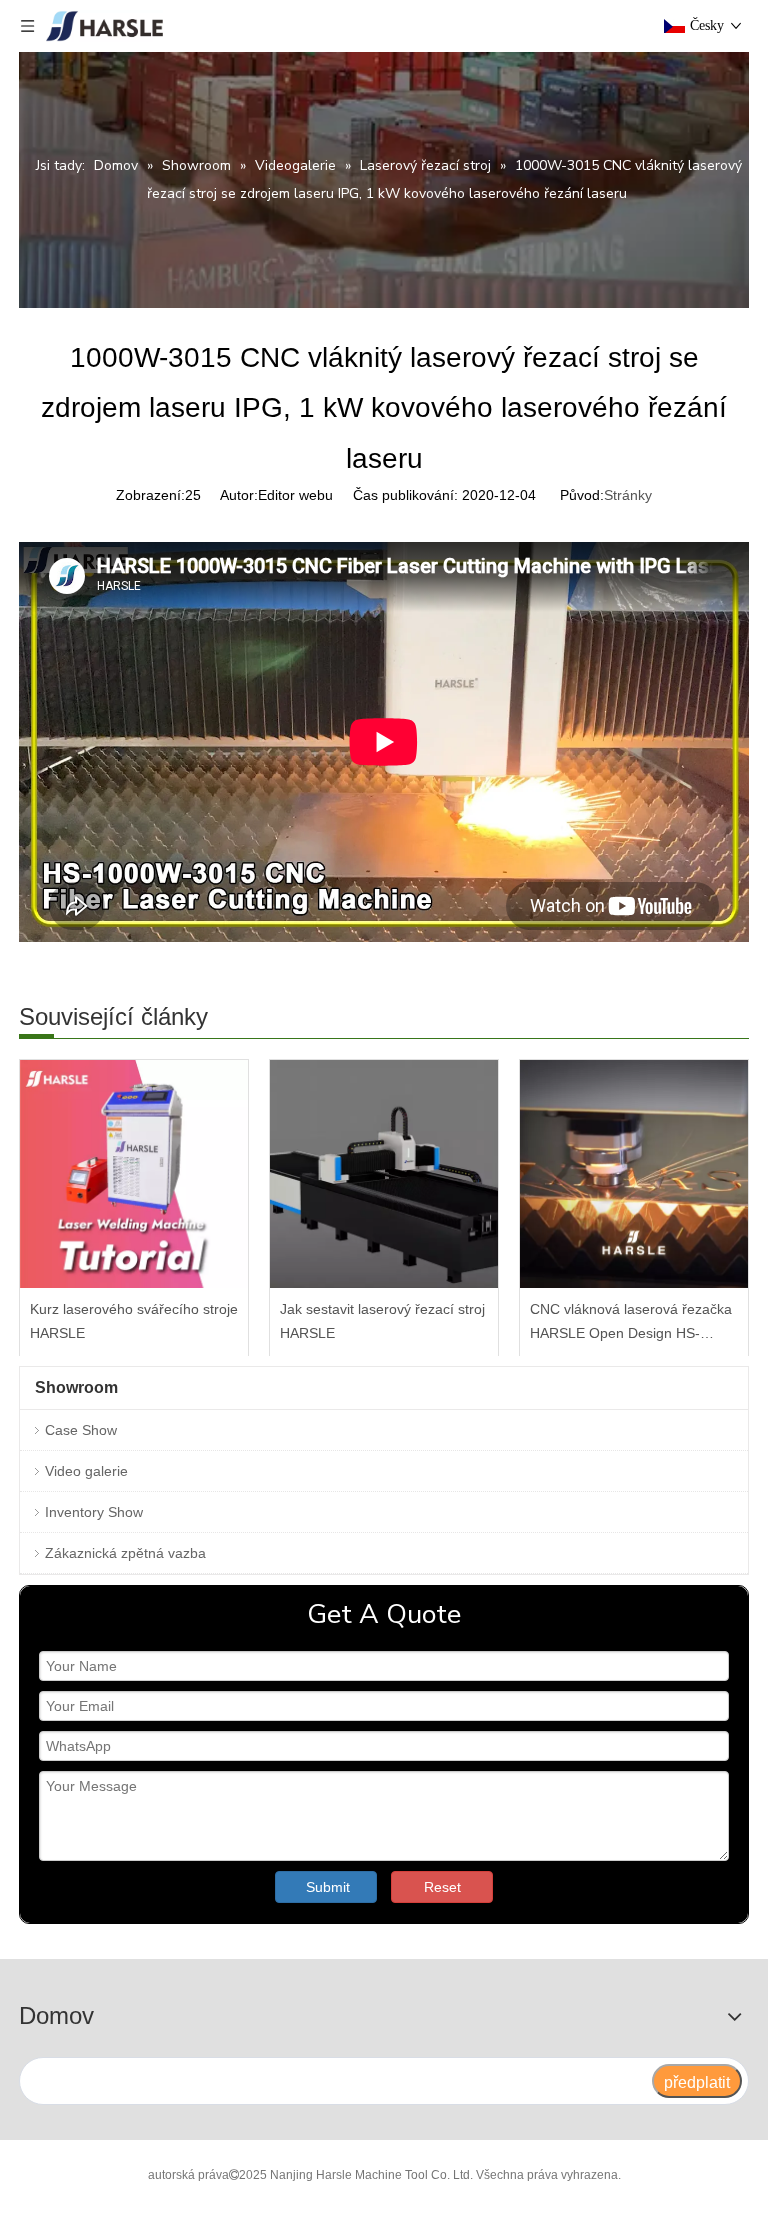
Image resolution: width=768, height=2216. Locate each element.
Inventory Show (94, 1512)
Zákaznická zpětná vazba (125, 1553)
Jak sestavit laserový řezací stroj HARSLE (382, 1321)
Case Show (81, 1430)
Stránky (628, 495)
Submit (328, 1887)
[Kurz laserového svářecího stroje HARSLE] (134, 1174)
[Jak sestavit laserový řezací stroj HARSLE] (384, 1174)
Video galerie (86, 1471)
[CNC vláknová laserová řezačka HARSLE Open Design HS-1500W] (634, 1174)
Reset (442, 1887)
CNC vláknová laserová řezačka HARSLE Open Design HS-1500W (631, 1323)
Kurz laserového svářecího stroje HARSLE (134, 1321)
